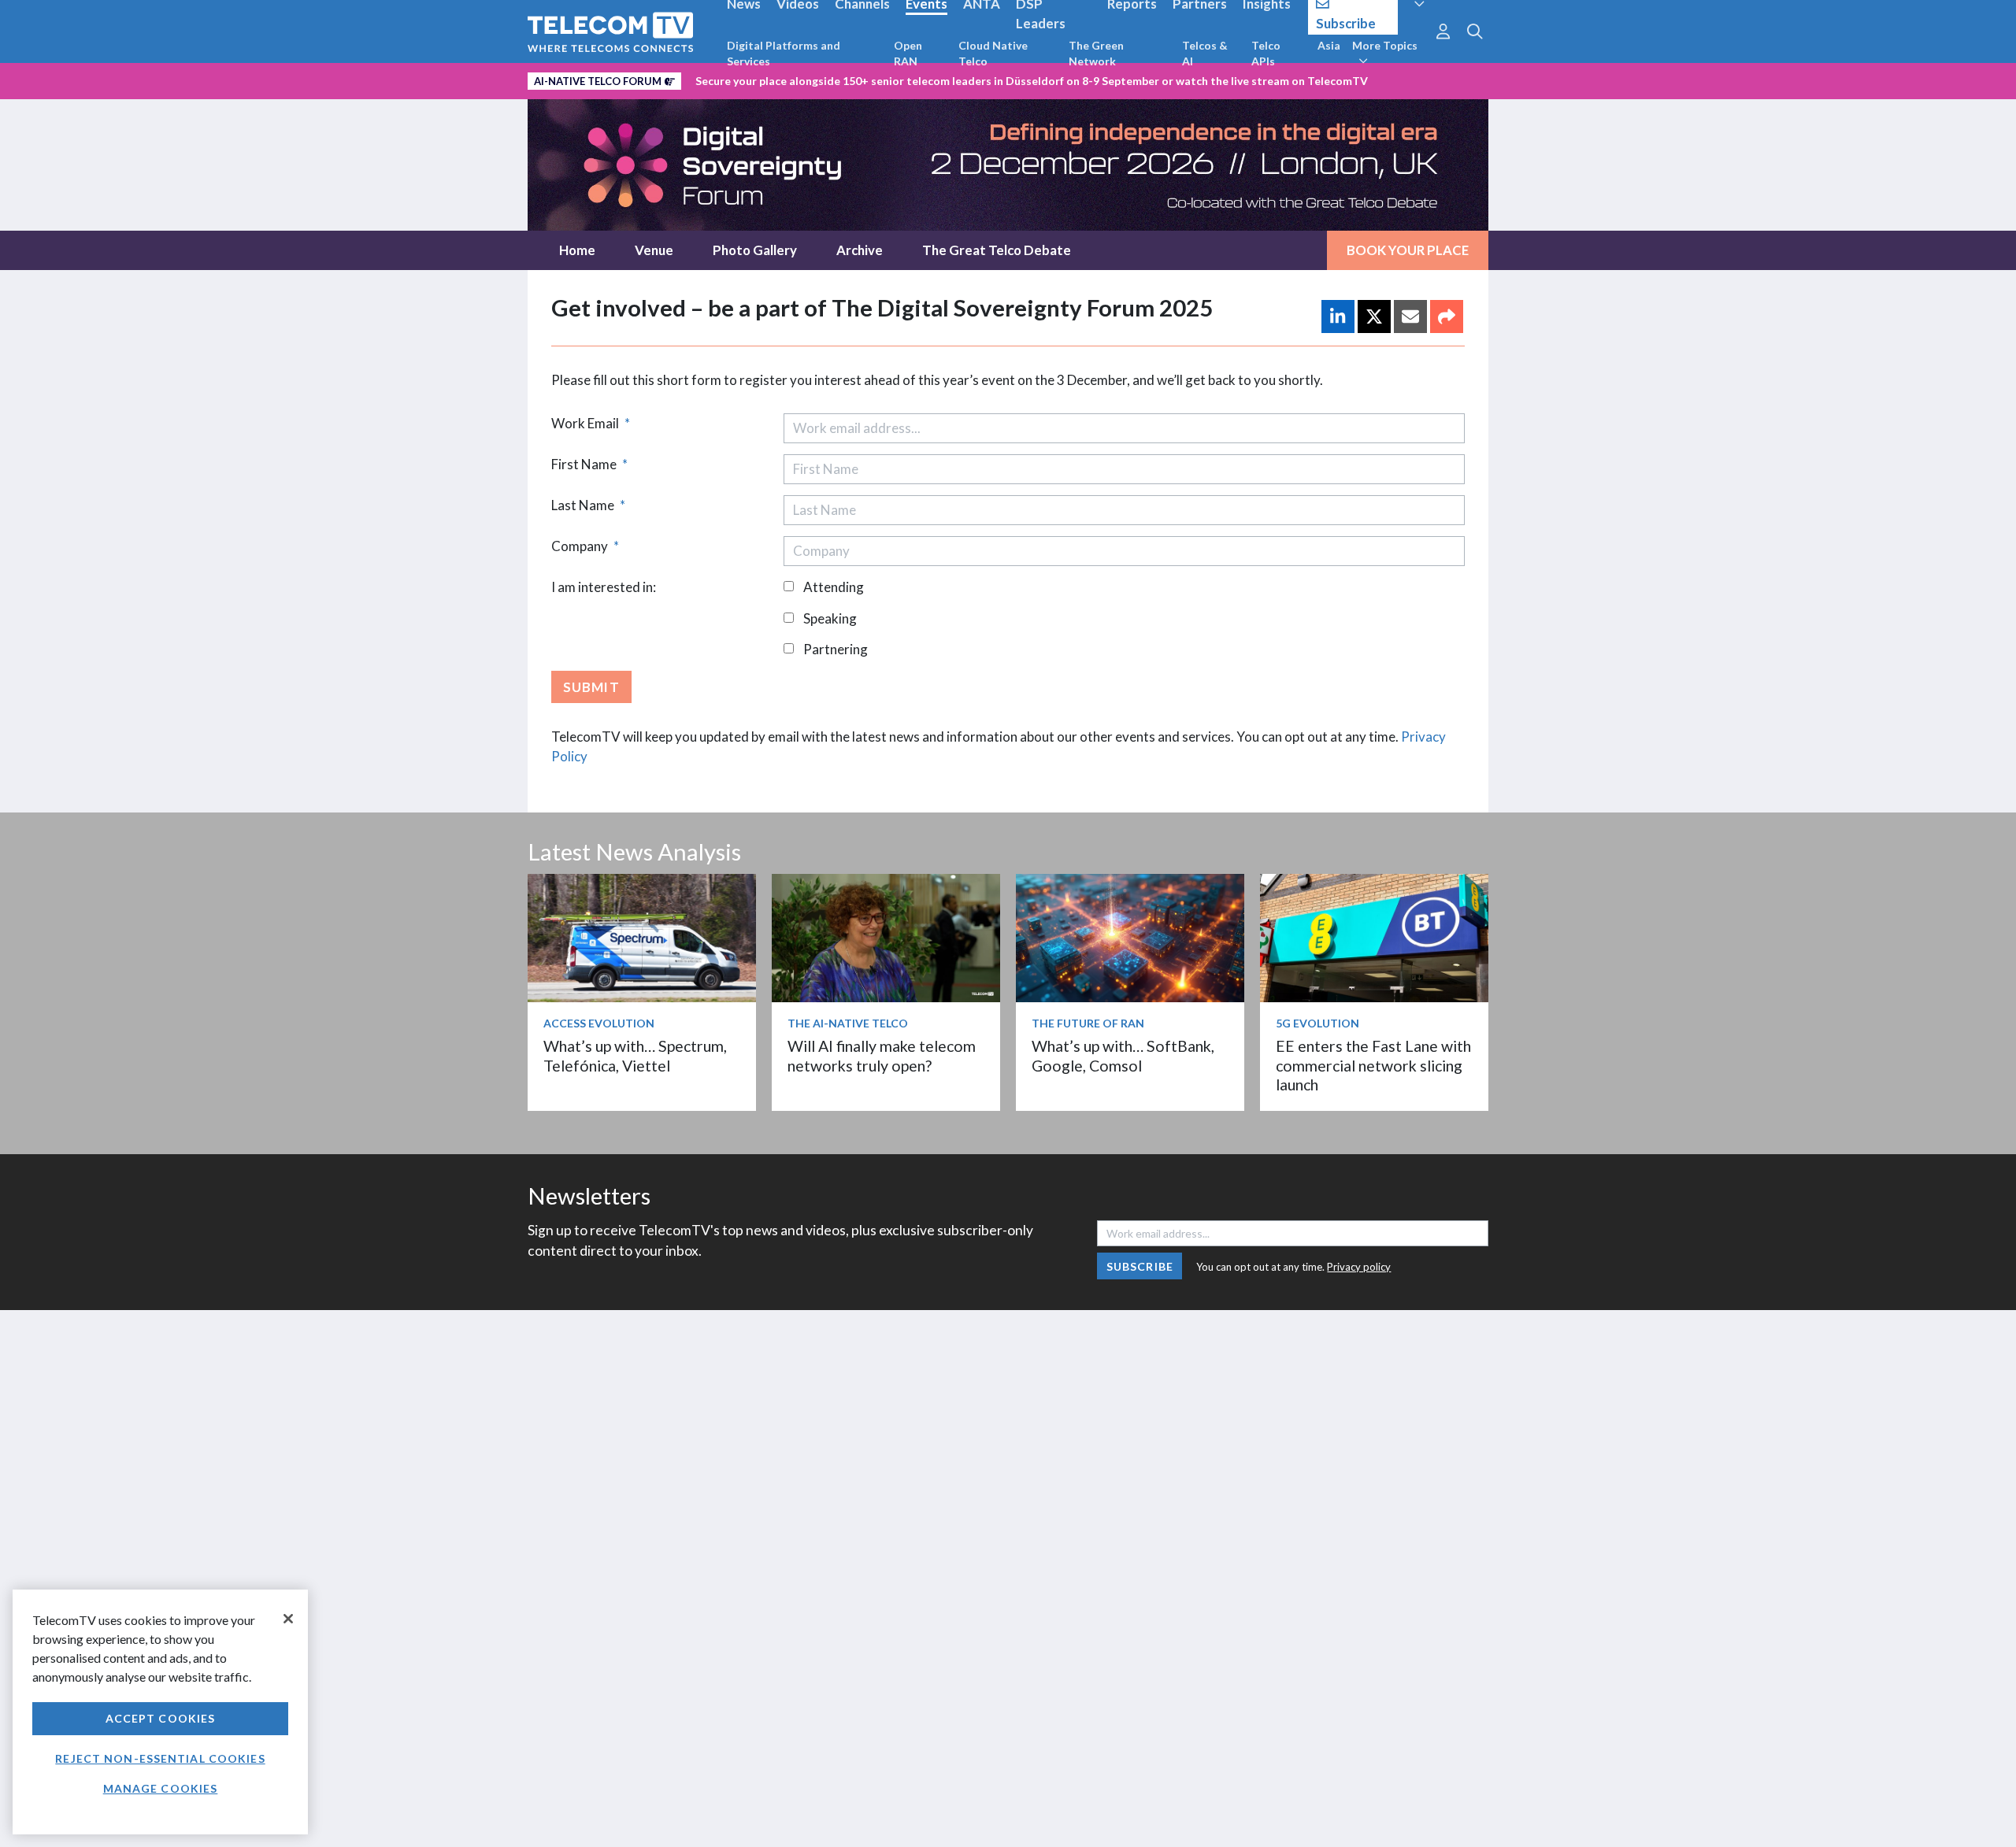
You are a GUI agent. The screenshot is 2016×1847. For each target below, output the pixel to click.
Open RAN (908, 53)
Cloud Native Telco (993, 53)
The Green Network (1096, 53)
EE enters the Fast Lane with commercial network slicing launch (1373, 1065)
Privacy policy (1359, 1267)
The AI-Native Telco (848, 1023)
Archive (860, 250)
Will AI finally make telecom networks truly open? (882, 1055)
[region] (160, 1712)
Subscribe (1140, 1266)
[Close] (288, 1619)
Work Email (591, 423)
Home (577, 250)
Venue (654, 250)
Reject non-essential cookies (160, 1758)
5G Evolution (1317, 1023)
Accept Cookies (161, 1718)
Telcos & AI (1205, 53)
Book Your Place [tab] (1408, 250)
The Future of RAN (1088, 1023)
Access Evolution (599, 1023)
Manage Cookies (161, 1788)
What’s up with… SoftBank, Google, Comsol (1123, 1055)
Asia (1329, 45)
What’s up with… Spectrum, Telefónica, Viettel (635, 1055)
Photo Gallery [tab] (755, 250)
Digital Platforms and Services (784, 53)
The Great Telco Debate (997, 250)
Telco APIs (1266, 53)
